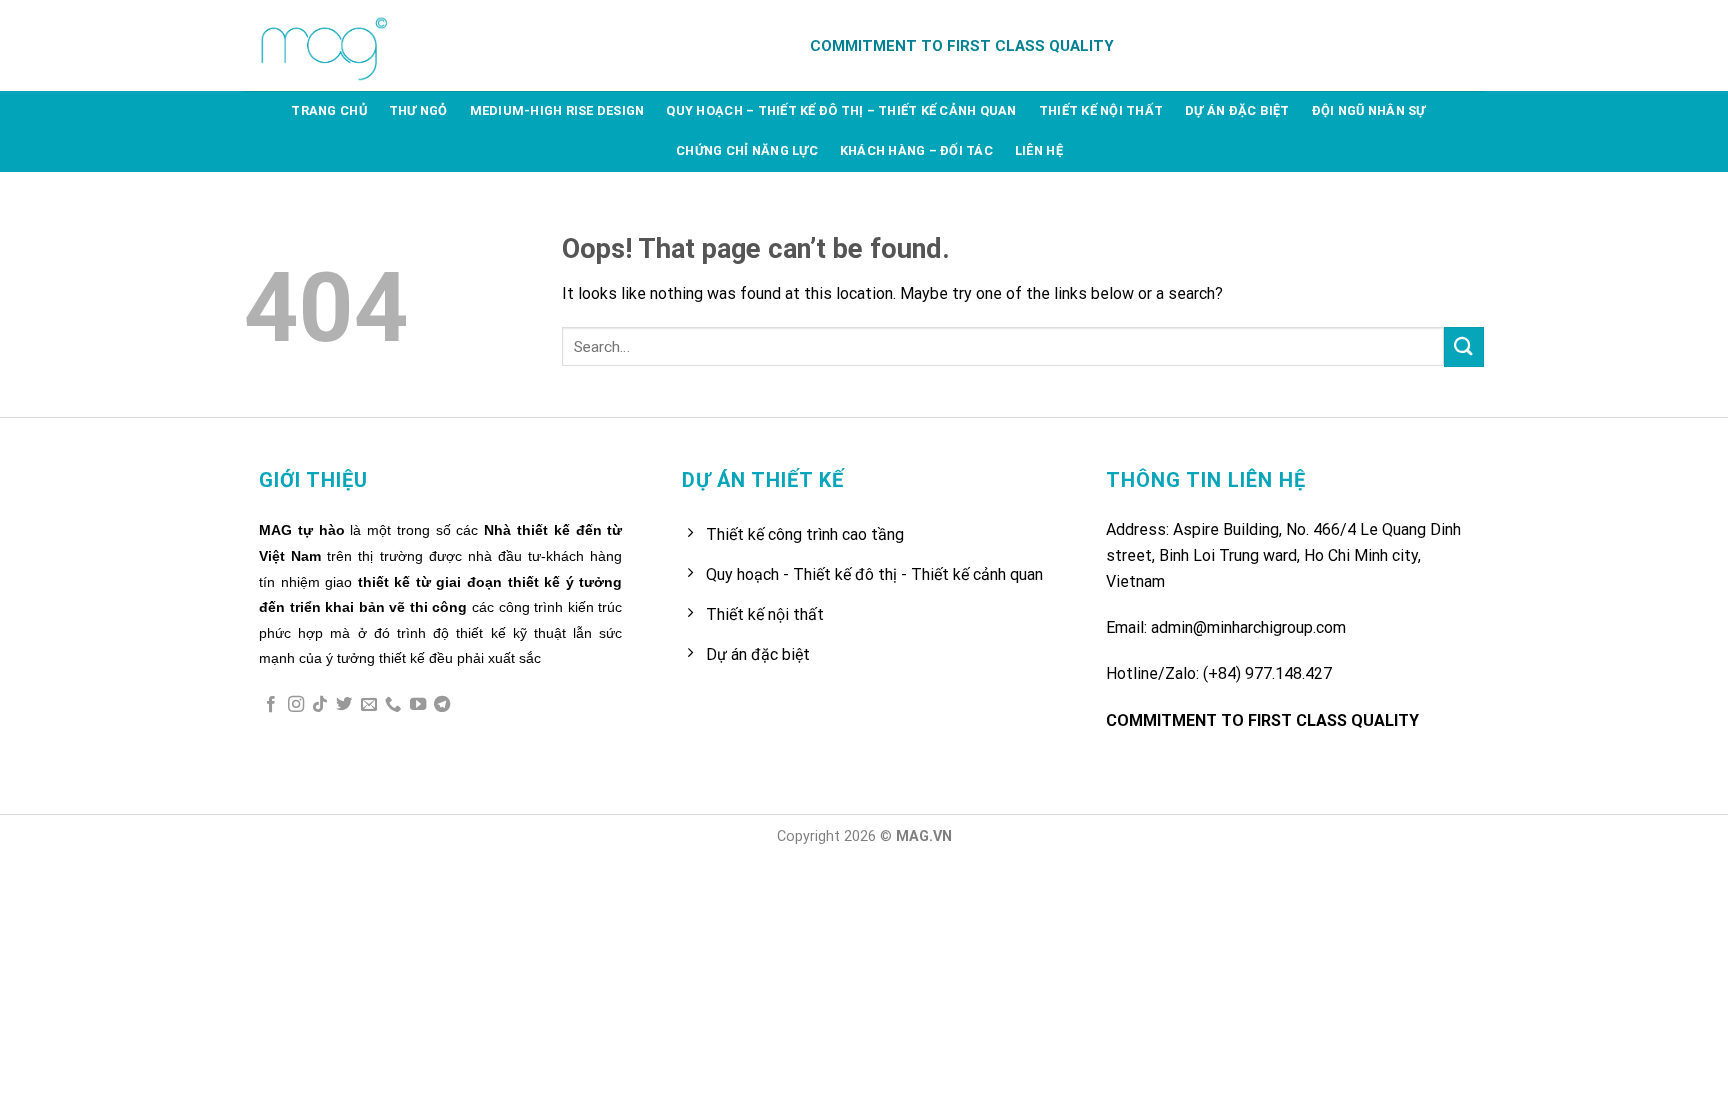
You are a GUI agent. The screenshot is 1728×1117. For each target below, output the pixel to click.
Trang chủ (328, 110)
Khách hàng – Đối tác (916, 150)
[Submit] (1464, 346)
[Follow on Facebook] (271, 705)
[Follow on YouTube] (418, 705)
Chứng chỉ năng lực (747, 150)
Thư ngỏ (418, 110)
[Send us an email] (369, 705)
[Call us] (393, 705)
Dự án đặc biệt (1237, 110)
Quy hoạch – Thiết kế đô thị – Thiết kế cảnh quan (841, 110)
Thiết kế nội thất (1101, 110)
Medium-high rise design (557, 110)
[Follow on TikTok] (320, 705)
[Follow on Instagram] (296, 705)
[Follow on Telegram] (442, 705)
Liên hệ (1039, 150)
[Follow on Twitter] (344, 705)
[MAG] (327, 45)
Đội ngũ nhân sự (1369, 110)
